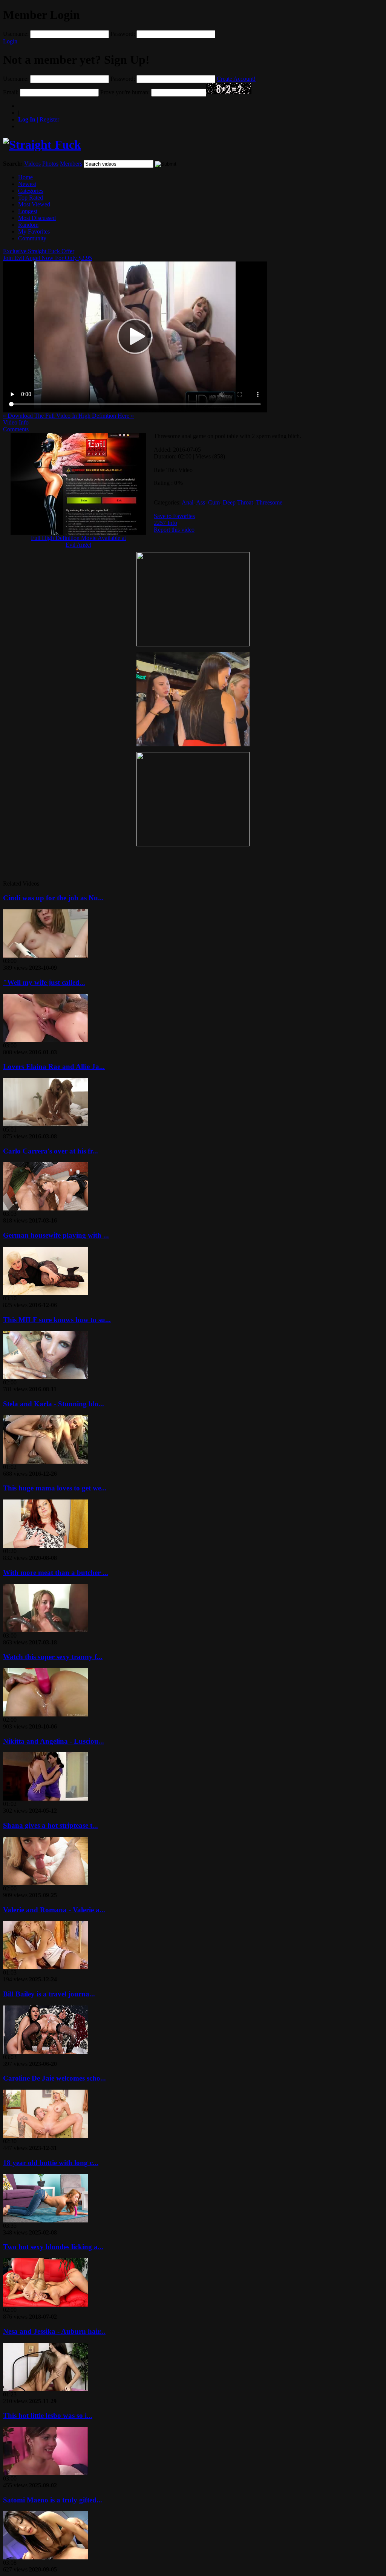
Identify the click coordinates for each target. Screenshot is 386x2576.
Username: (16, 34)
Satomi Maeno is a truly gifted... (53, 2500)
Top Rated (31, 198)
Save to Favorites (174, 516)
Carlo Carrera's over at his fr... (51, 1151)
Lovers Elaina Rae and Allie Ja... (54, 1067)
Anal (188, 502)
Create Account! (236, 79)
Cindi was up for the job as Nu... (53, 898)
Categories (31, 191)
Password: (123, 34)
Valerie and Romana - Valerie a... (54, 1910)
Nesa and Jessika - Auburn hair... (54, 2331)
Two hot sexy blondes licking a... (53, 2247)
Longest (28, 211)
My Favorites (34, 231)
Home (25, 177)
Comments (16, 429)
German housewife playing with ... (56, 1235)
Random (28, 225)
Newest (27, 184)
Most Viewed (34, 204)
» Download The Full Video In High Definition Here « (68, 416)
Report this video (174, 530)
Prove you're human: (125, 92)
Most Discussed (37, 218)
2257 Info (165, 523)
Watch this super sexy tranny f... (53, 1657)
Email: (11, 92)
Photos (50, 164)
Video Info (16, 422)
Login (10, 41)
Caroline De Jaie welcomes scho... (54, 2078)
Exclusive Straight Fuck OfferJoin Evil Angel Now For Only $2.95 (47, 255)
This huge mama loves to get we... (55, 1488)
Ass (201, 502)
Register (39, 119)
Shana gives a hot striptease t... (51, 1825)
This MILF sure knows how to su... (57, 1320)
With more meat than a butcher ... (56, 1573)
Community (32, 238)
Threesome (269, 502)
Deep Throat (238, 502)
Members (71, 164)
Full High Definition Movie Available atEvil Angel (78, 541)
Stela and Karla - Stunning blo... (54, 1404)
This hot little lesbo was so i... (48, 2415)
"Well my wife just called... (44, 982)
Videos (32, 164)
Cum (214, 502)
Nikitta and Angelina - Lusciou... (54, 1741)
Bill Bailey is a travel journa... (49, 1994)
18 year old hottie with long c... (51, 2163)
